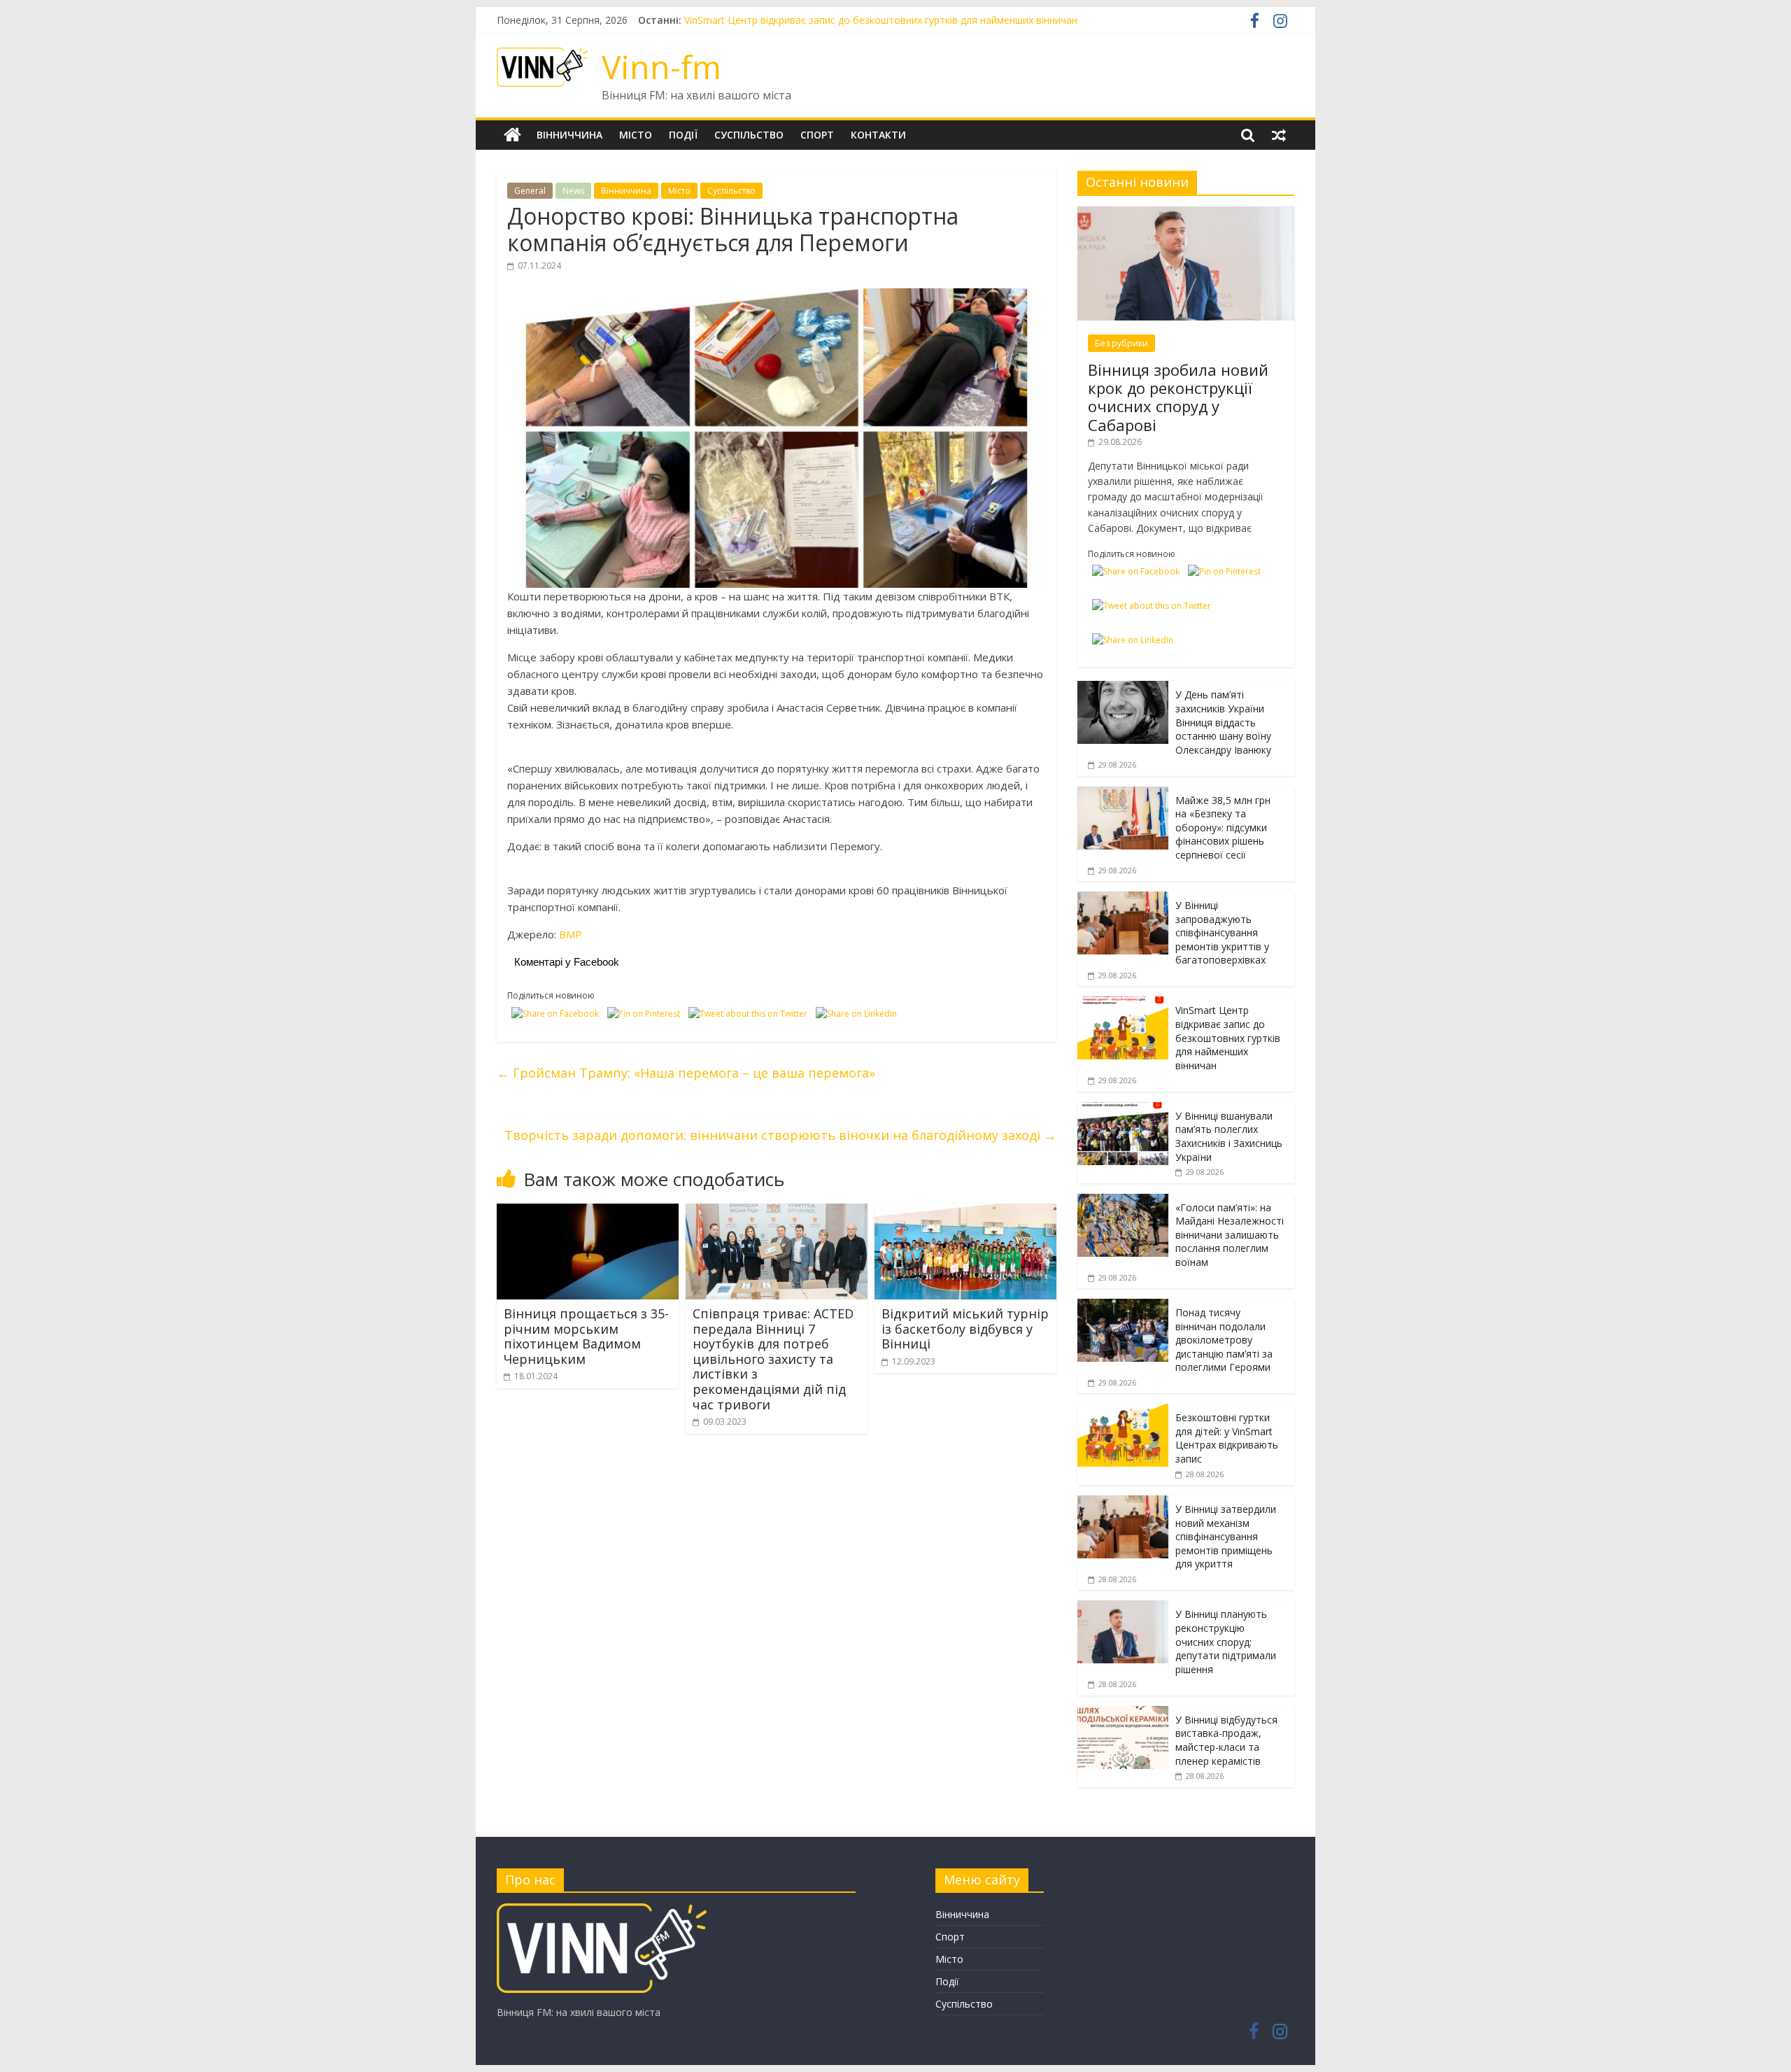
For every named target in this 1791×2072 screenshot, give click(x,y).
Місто (636, 135)
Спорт (817, 135)
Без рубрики (1121, 343)
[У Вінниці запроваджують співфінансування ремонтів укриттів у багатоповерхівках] (1123, 899)
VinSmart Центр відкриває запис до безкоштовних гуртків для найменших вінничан (1228, 1037)
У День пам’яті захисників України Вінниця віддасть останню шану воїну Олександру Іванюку (1223, 722)
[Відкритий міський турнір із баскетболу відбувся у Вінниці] (965, 1212)
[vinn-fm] (602, 1910)
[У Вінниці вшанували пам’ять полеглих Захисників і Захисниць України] (1123, 1109)
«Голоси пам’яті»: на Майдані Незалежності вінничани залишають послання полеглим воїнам (1230, 1235)
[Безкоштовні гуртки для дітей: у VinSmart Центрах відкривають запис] (1123, 1411)
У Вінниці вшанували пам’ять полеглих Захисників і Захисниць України (1229, 1136)
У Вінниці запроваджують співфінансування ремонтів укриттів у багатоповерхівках (883, 20)
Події (683, 135)
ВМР (571, 934)
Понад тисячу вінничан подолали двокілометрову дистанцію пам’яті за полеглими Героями (1224, 1340)
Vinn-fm (661, 66)
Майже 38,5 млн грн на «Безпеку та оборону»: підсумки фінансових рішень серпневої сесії (1223, 827)
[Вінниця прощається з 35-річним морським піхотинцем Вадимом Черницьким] (588, 1212)
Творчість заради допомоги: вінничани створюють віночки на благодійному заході (780, 1135)
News (573, 191)
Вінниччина (569, 135)
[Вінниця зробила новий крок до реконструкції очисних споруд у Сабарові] (1186, 214)
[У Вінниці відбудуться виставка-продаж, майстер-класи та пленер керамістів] (1123, 1713)
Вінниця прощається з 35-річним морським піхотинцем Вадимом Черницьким (586, 1336)
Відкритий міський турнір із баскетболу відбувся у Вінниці (965, 1329)
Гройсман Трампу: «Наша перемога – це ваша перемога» (686, 1073)
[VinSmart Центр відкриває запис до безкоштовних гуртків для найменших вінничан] (1123, 1004)
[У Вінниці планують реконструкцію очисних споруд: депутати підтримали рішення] (1123, 1608)
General (530, 191)
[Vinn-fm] (512, 135)
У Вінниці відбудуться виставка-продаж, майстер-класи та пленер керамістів (1226, 1740)
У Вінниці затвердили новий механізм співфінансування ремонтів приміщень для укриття (1226, 1536)
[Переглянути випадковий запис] (1279, 135)
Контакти (878, 135)
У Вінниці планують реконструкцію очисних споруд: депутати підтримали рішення (1226, 1641)
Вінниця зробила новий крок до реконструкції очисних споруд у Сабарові (1178, 397)
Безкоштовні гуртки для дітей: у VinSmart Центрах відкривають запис (1227, 1438)
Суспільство (749, 135)
